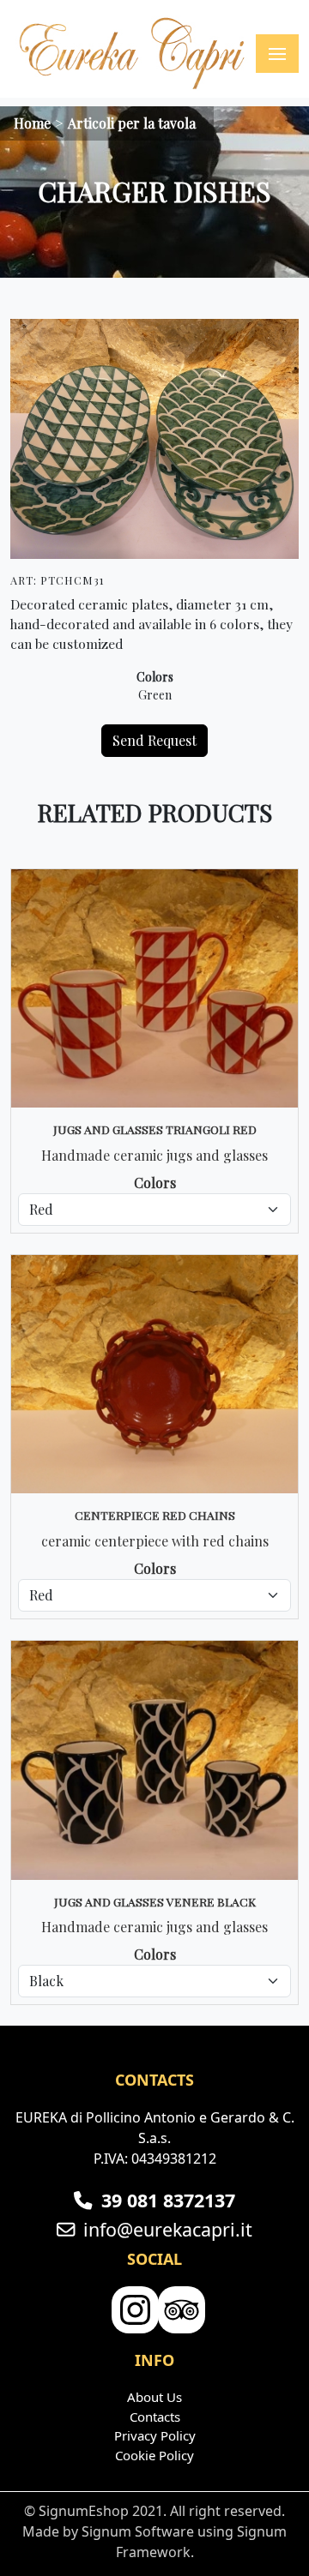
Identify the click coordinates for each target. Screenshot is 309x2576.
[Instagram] (133, 2311)
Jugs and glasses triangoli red (155, 1129)
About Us (154, 2397)
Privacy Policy (155, 2435)
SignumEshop (84, 2511)
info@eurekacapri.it (168, 2229)
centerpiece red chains (155, 1515)
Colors (155, 677)
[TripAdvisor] (179, 2311)
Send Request (154, 740)
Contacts (155, 2417)
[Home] (133, 54)
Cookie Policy (154, 2455)
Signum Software (138, 2531)
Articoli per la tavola (132, 123)
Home (32, 123)
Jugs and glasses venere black (155, 1901)
